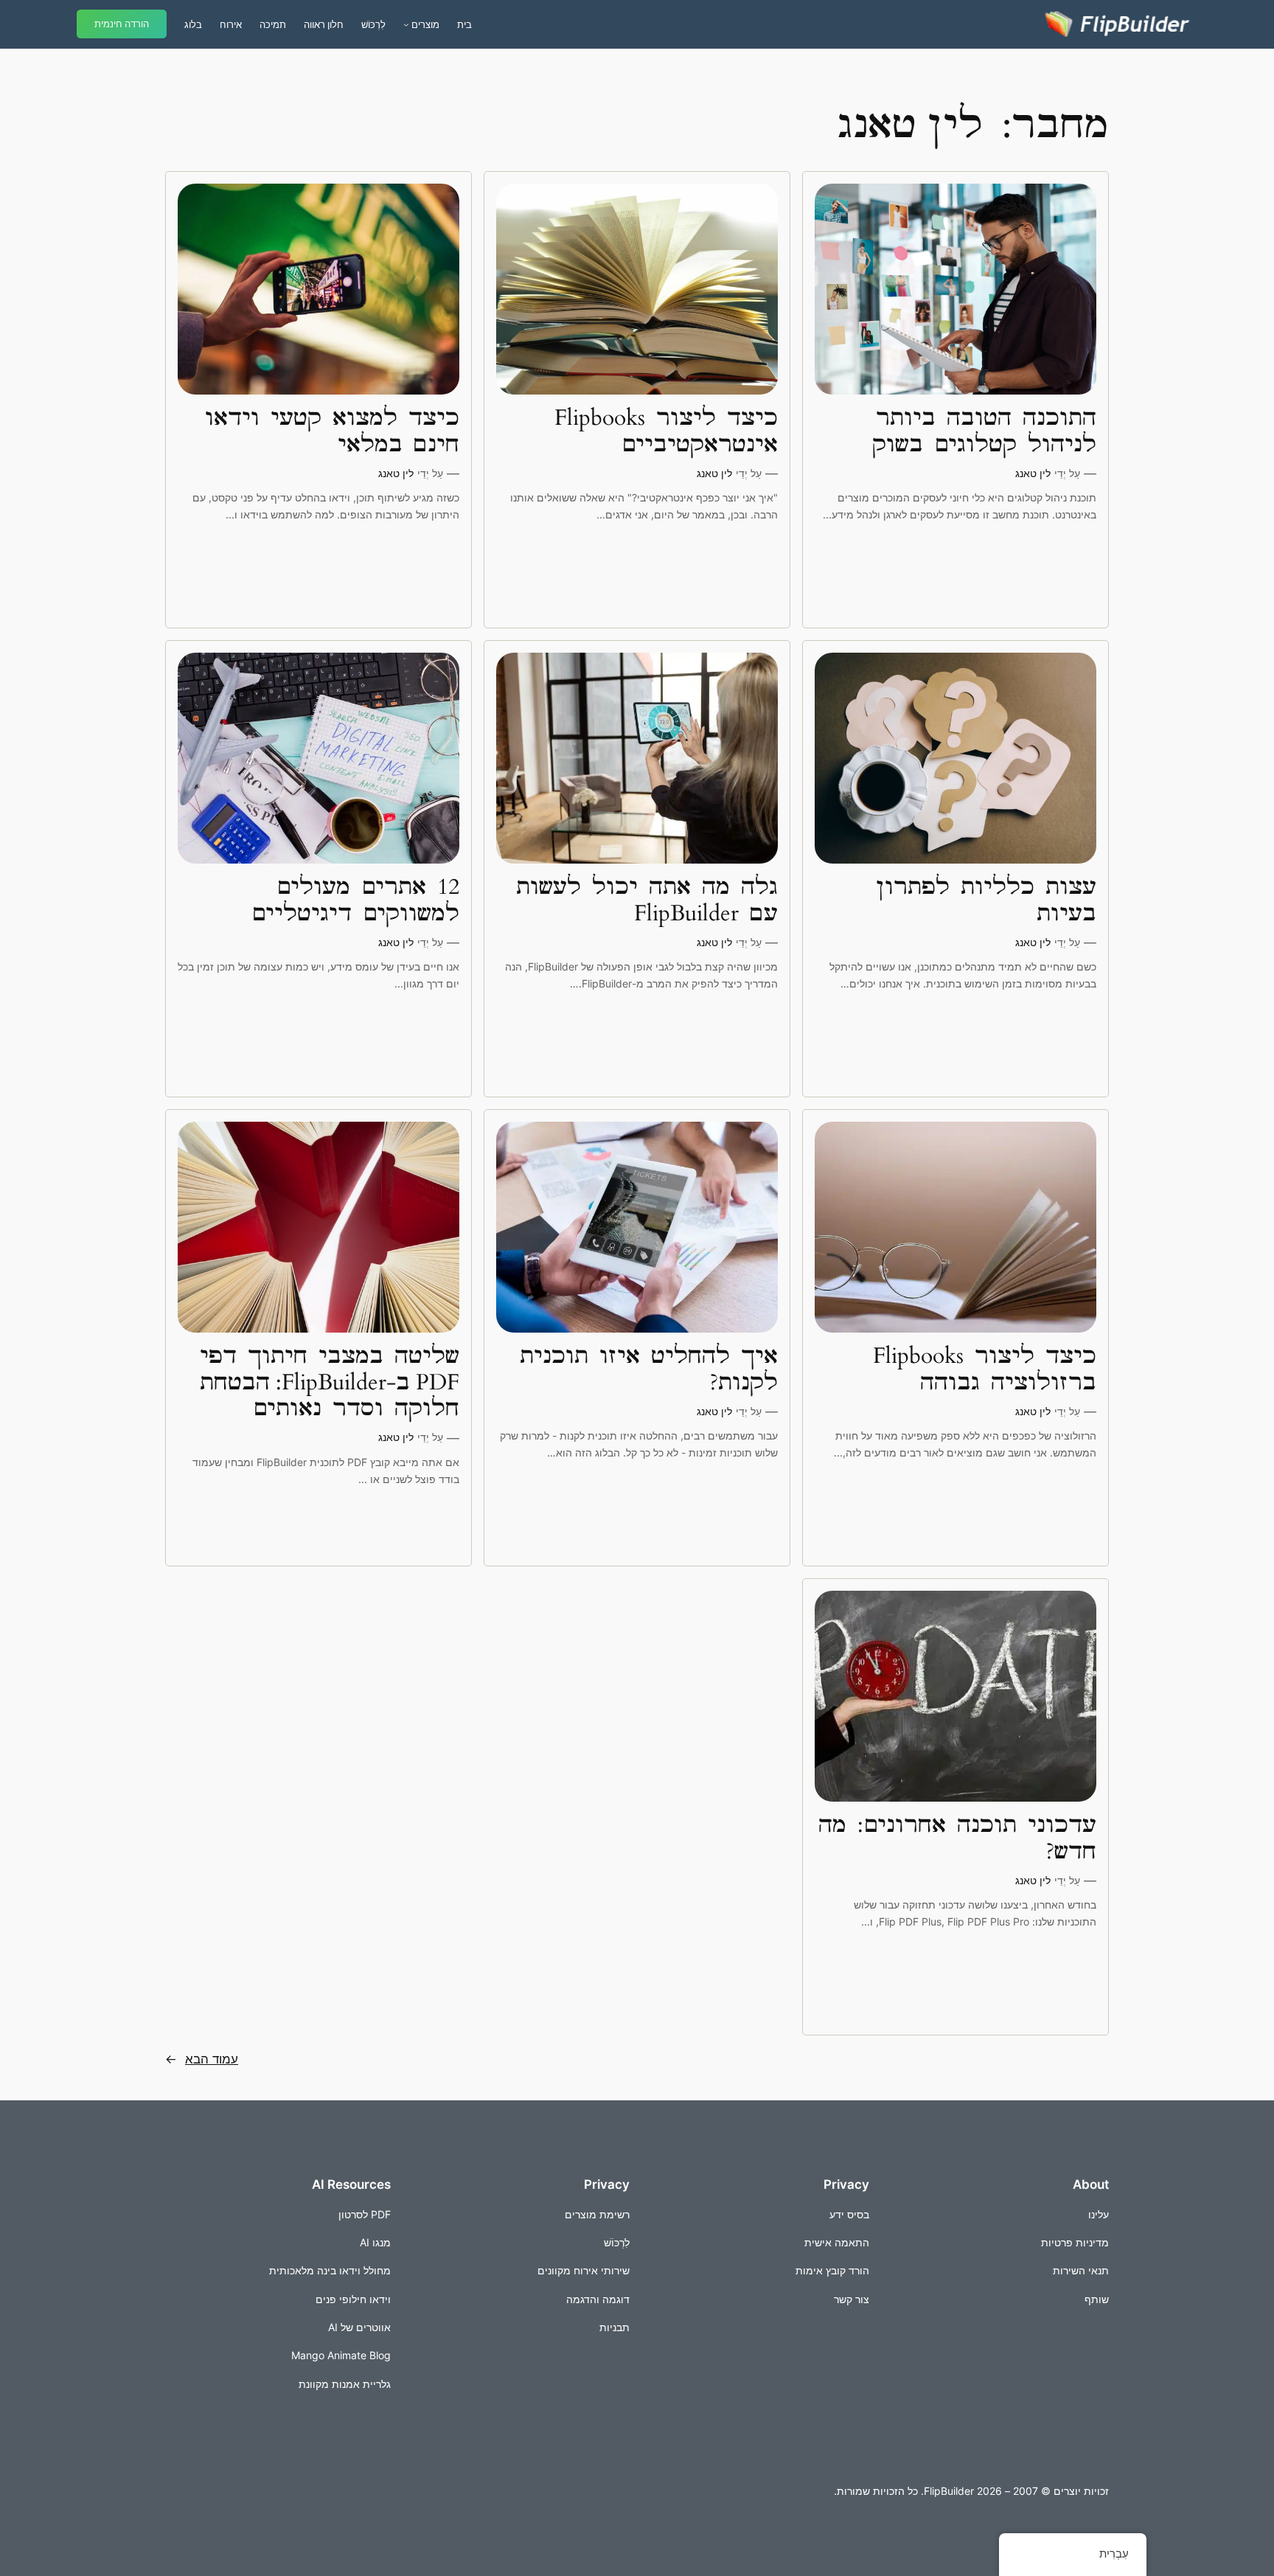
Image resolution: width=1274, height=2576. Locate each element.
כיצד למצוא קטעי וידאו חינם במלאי (332, 432)
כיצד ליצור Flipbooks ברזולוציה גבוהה (985, 1370)
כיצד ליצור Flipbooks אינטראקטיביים (666, 432)
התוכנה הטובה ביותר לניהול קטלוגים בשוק (984, 432)
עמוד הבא (202, 2059)
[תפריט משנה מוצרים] (406, 24)
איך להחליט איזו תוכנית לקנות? (649, 1370)
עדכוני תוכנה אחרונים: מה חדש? (957, 1839)
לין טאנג (1033, 473)
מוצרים (425, 24)
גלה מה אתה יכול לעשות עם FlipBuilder (647, 901)
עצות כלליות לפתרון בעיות (986, 901)
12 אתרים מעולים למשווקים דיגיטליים (355, 901)
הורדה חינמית (122, 24)
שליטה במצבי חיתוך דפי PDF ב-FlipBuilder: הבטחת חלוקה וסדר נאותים (330, 1383)
